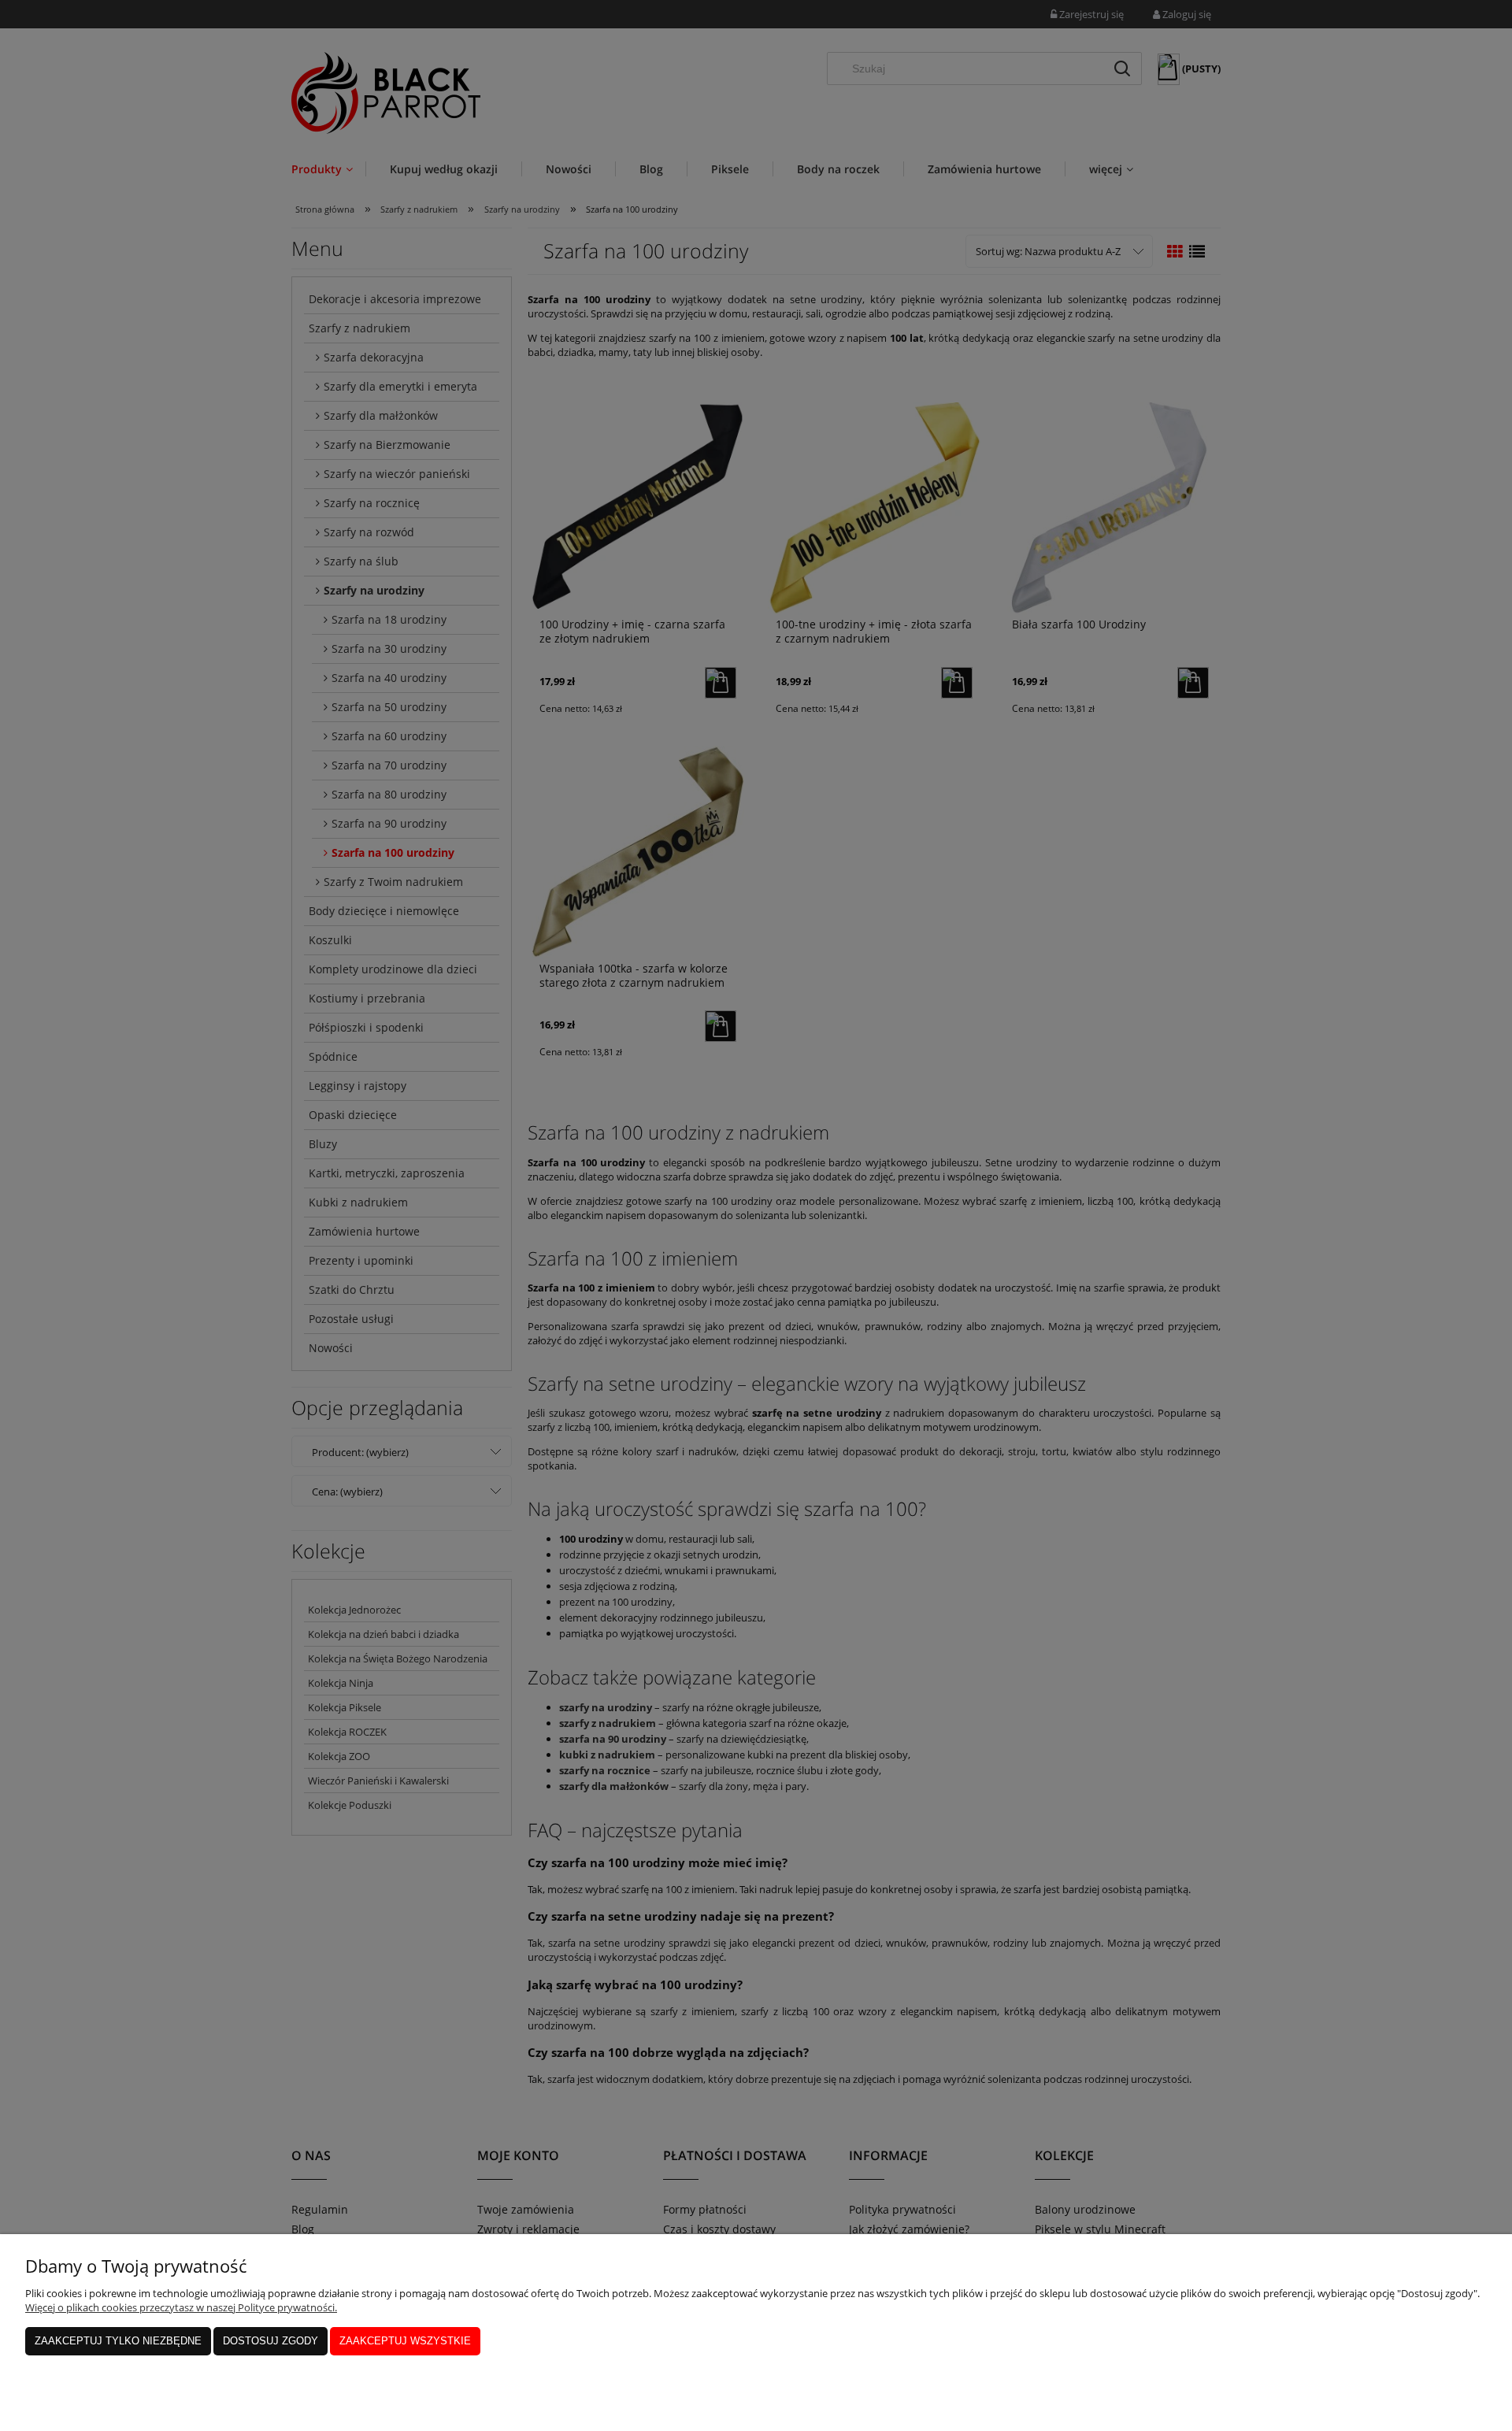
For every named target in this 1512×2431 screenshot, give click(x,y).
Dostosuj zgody (271, 2341)
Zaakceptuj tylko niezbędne (118, 2341)
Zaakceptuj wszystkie (405, 2341)
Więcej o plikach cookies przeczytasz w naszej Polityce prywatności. (181, 2307)
